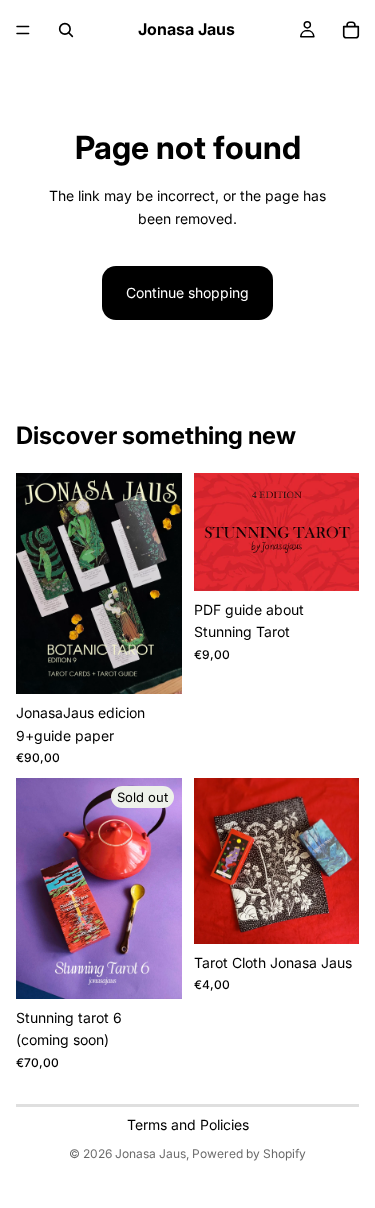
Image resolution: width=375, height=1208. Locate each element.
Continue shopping (187, 292)
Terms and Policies (188, 1124)
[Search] (66, 30)
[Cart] (351, 30)
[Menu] (23, 30)
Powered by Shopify (249, 1153)
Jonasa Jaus (150, 1153)
